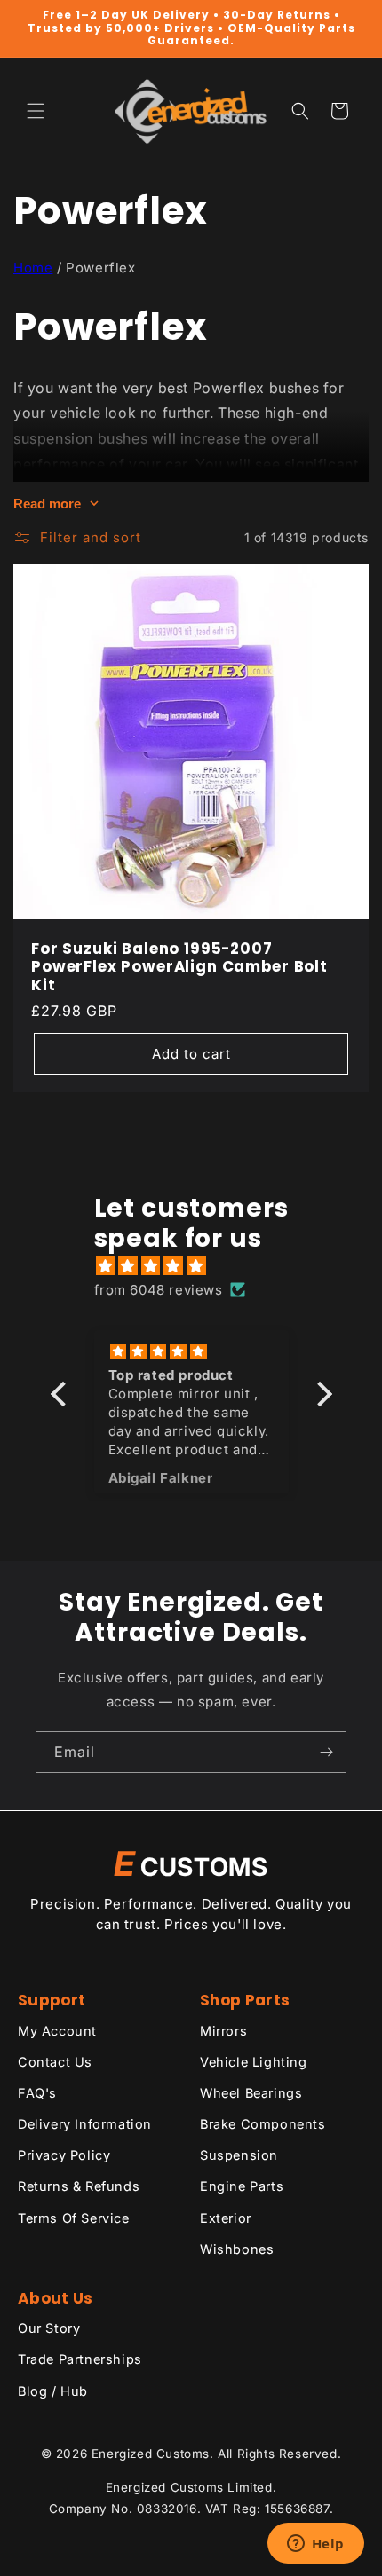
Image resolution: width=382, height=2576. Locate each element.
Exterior (226, 2218)
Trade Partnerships (80, 2359)
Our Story (49, 2328)
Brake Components (263, 2124)
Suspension (239, 2155)
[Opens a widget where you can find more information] (315, 2545)
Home (33, 268)
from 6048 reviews (159, 1290)
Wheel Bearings (251, 2093)
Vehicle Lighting (254, 2062)
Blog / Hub (53, 2391)
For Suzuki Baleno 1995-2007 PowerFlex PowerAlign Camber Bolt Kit (179, 967)
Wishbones (237, 2249)
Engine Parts (242, 2186)
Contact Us (55, 2062)
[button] (36, 111)
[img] (200, 1266)
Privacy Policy (64, 2155)
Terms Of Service (74, 2218)
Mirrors (223, 2031)
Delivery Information (85, 2124)
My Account (57, 2031)
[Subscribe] (326, 1752)
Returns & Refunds (79, 2186)
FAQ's (37, 2093)
